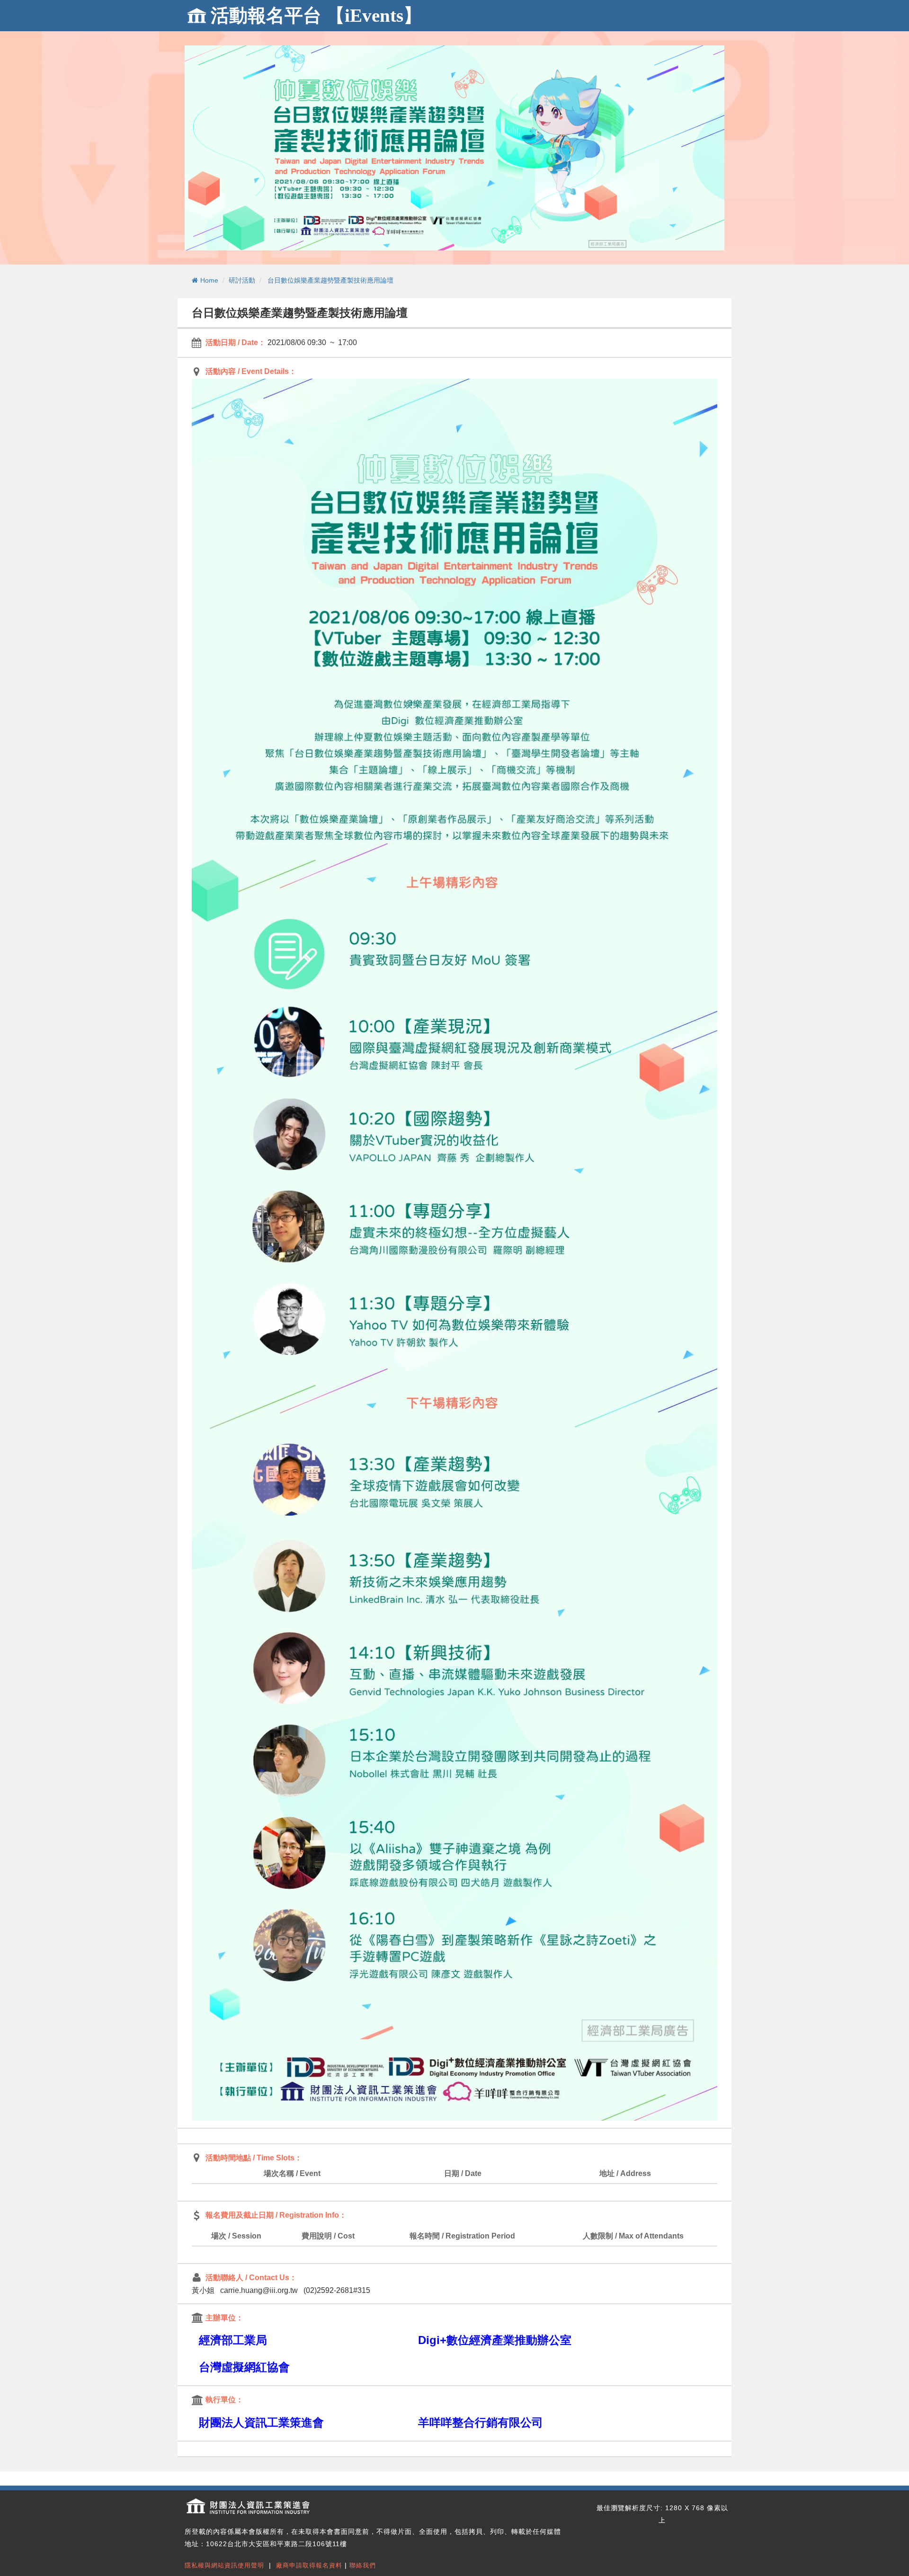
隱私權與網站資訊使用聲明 (224, 2565)
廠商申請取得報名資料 (309, 2565)
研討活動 (242, 280)
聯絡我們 (363, 2565)
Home (209, 280)
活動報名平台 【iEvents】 (316, 15)
